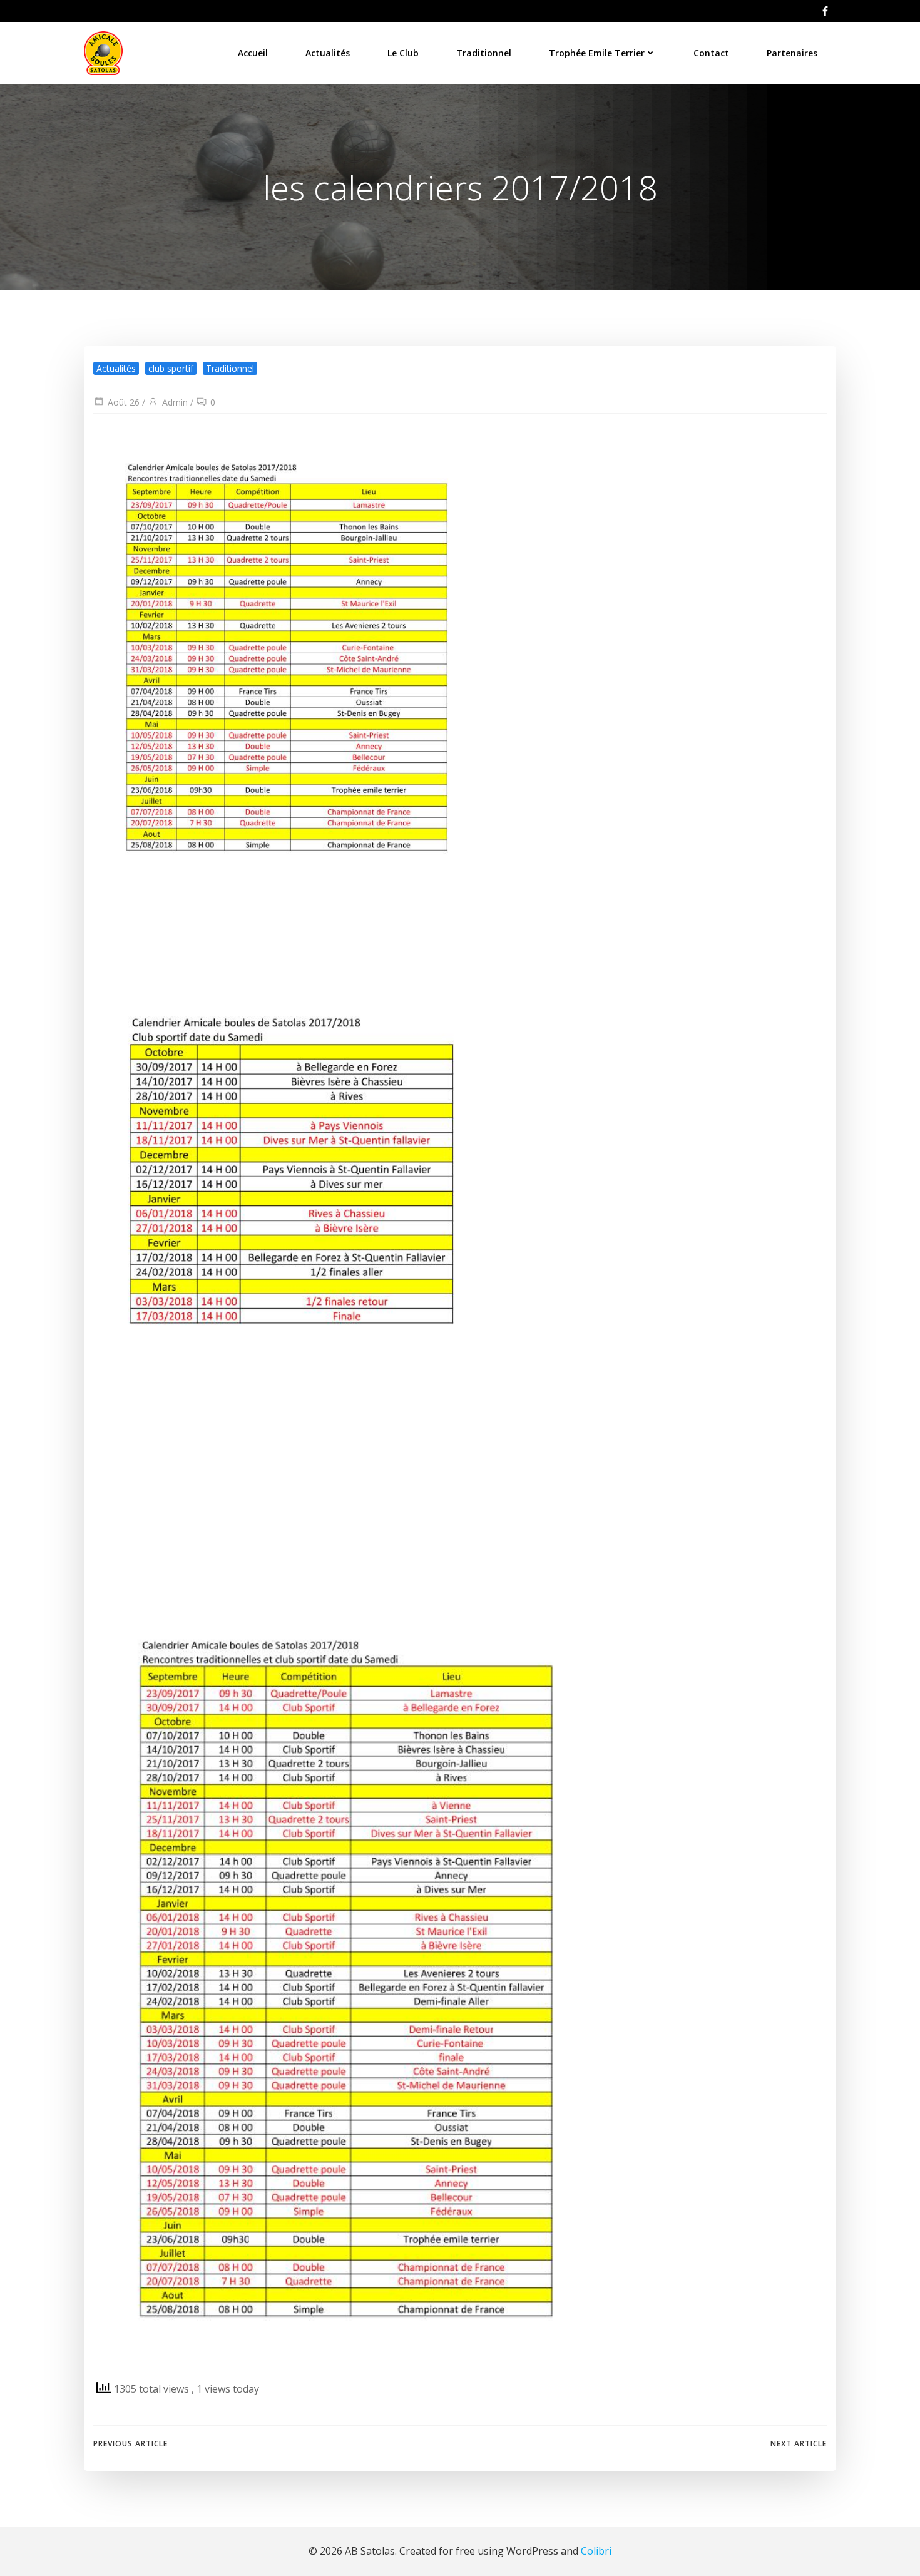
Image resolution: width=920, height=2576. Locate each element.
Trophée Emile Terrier (597, 53)
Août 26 (124, 402)
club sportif (171, 368)
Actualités (328, 53)
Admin (175, 402)
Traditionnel (484, 53)
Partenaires (792, 53)
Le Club (403, 53)
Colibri (596, 2551)
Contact (711, 53)
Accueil (253, 53)
